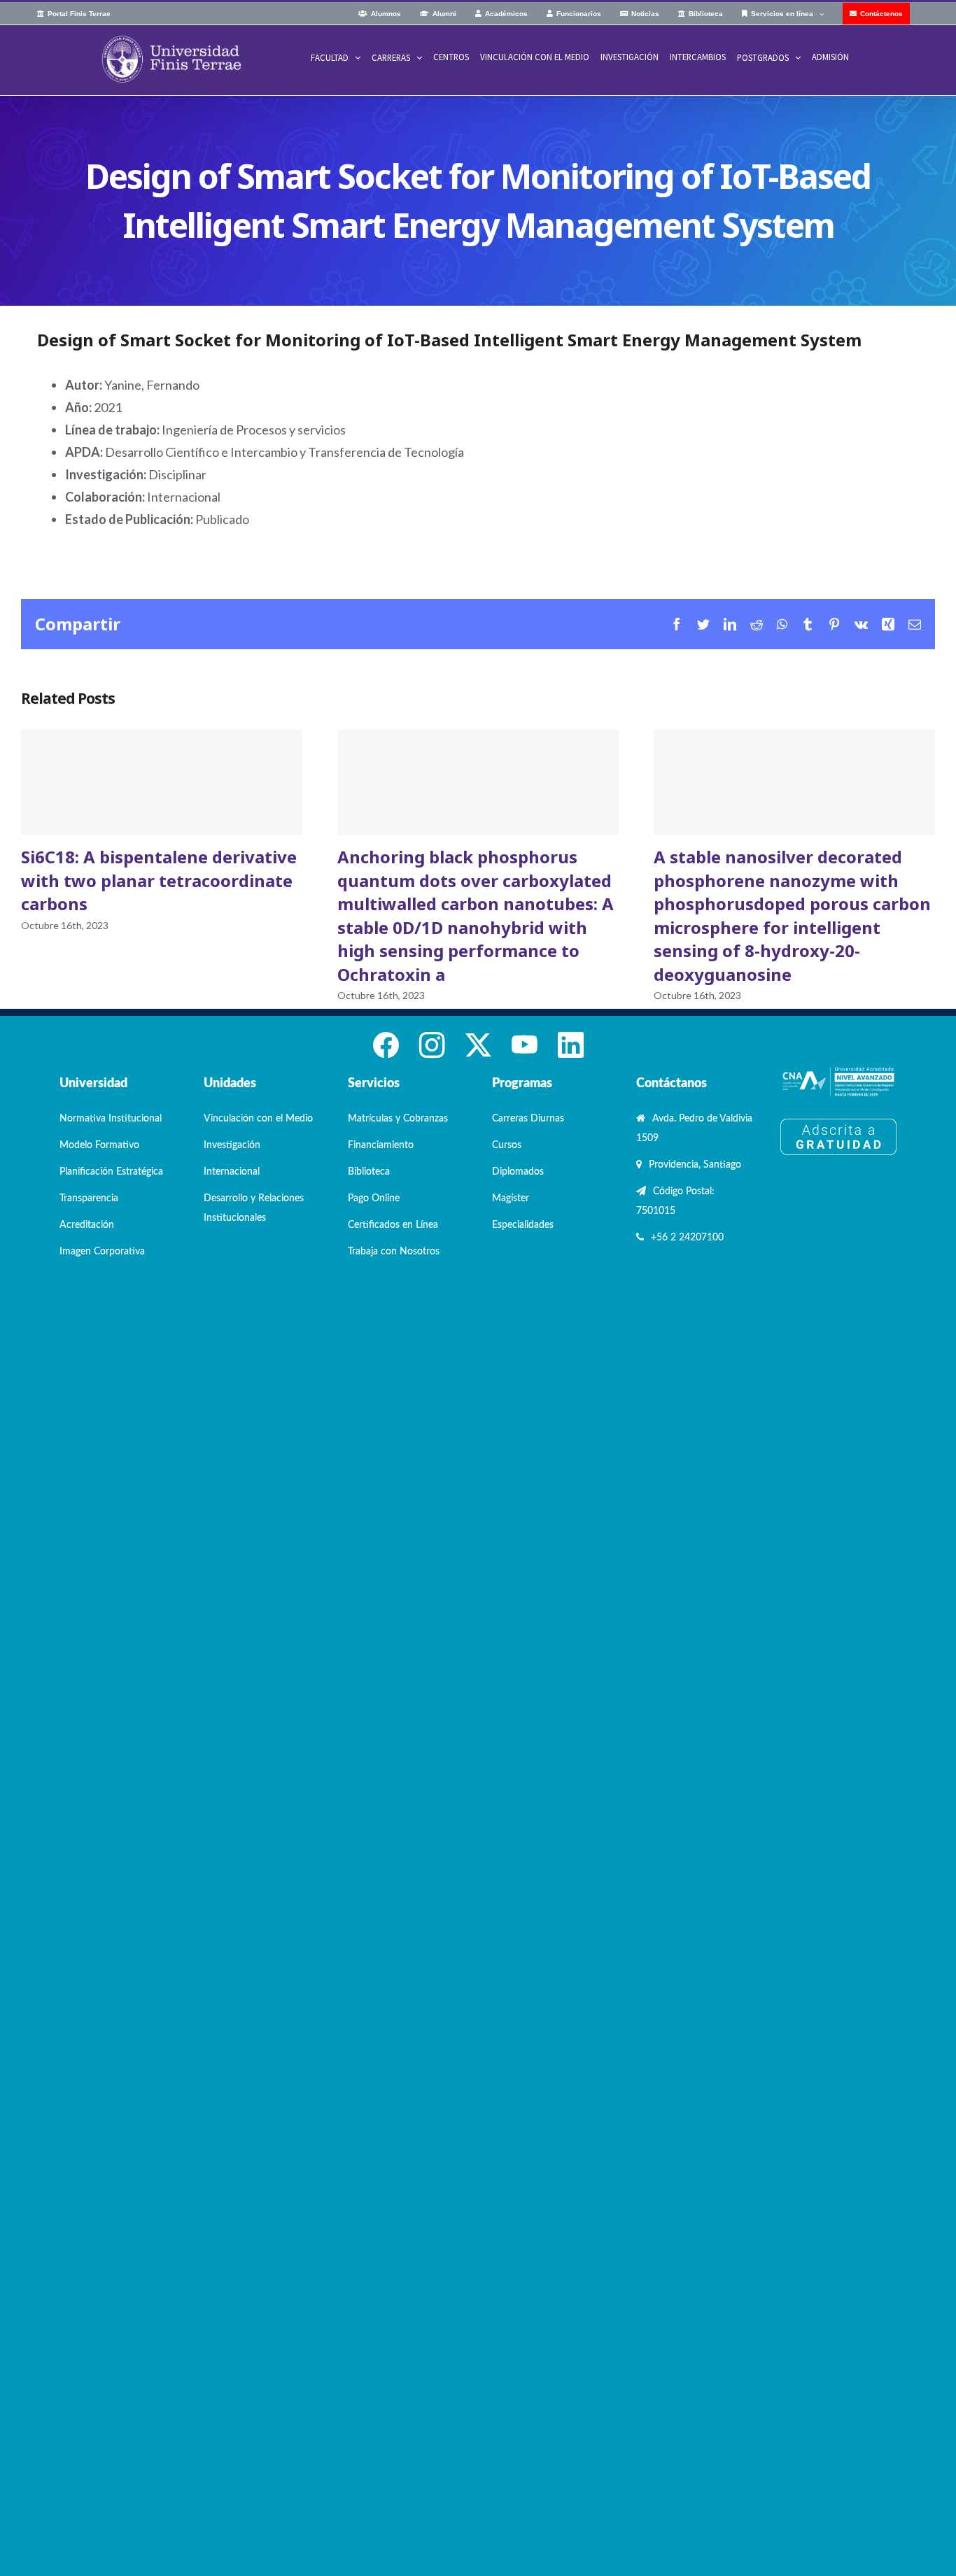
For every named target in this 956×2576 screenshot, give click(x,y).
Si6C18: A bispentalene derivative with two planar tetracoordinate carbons (161, 782)
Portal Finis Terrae (79, 14)
